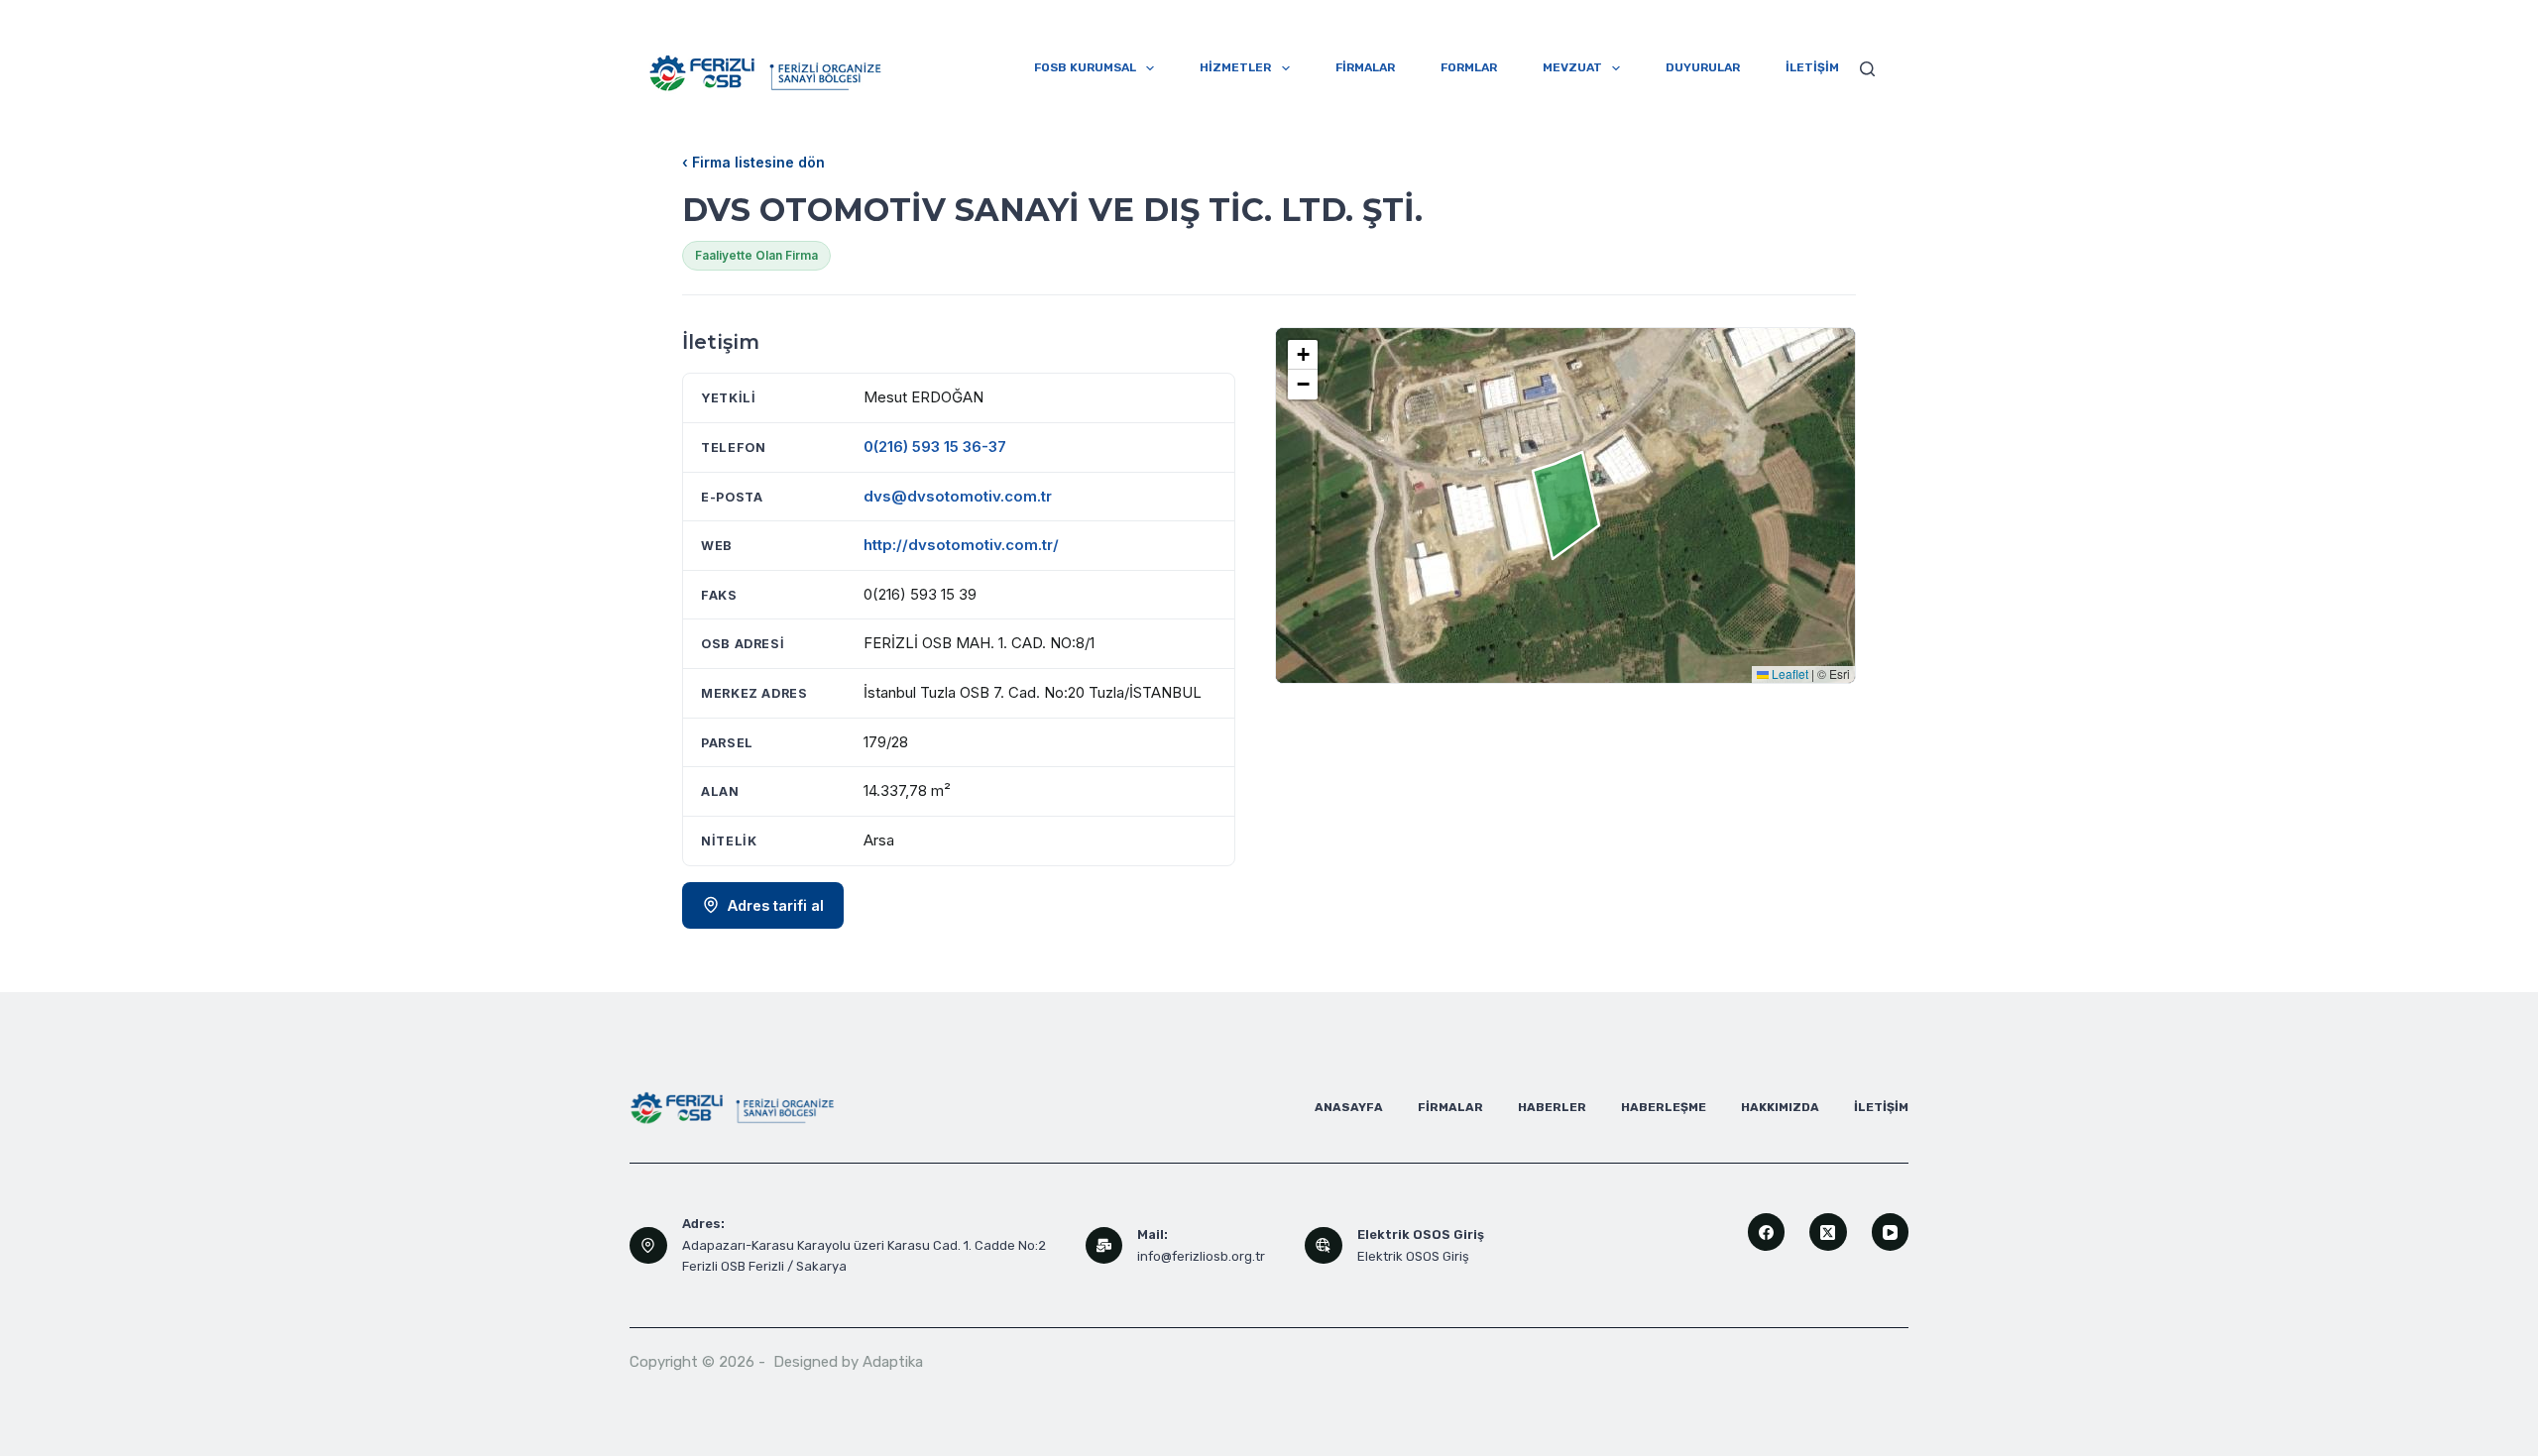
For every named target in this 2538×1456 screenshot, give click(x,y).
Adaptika (893, 1362)
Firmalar (1450, 1107)
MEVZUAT (1572, 67)
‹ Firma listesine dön (753, 162)
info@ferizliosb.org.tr (1201, 1256)
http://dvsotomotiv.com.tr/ (961, 545)
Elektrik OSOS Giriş (1413, 1256)
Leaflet (1788, 673)
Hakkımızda (1780, 1107)
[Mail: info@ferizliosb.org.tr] (1104, 1246)
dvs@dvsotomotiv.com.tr (958, 496)
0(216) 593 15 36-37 (935, 447)
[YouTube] (1891, 1232)
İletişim (1881, 1107)
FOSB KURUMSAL (1085, 67)
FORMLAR (1469, 67)
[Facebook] (1767, 1232)
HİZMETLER (1235, 67)
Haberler (1552, 1107)
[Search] (1867, 69)
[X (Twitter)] (1828, 1232)
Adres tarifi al (776, 905)
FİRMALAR (1365, 67)
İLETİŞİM (1812, 67)
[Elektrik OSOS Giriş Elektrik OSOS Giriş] (1324, 1246)
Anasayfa (1349, 1107)
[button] (1303, 355)
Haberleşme (1664, 1107)
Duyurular (1703, 67)
